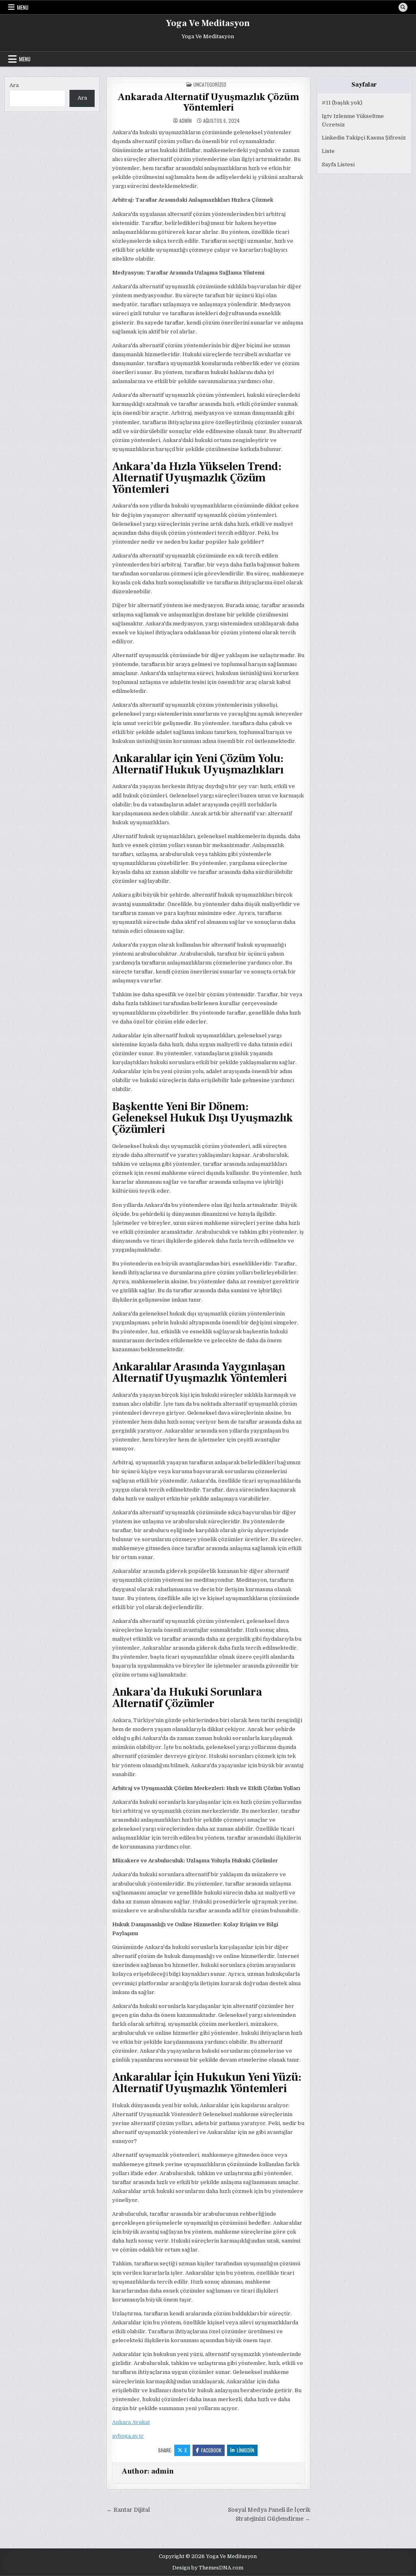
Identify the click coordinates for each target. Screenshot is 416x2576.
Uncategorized (210, 84)
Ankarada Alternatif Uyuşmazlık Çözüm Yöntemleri (208, 102)
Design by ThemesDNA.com (208, 2568)
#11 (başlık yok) (342, 103)
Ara (14, 85)
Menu (23, 7)
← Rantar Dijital (128, 2510)
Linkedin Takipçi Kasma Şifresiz (364, 138)
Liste (328, 151)
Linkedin (246, 2450)
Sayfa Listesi (338, 164)
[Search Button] (403, 7)
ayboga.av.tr (128, 2436)
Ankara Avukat (131, 2422)
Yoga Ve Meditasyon (208, 23)
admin (185, 121)
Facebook (211, 2450)
